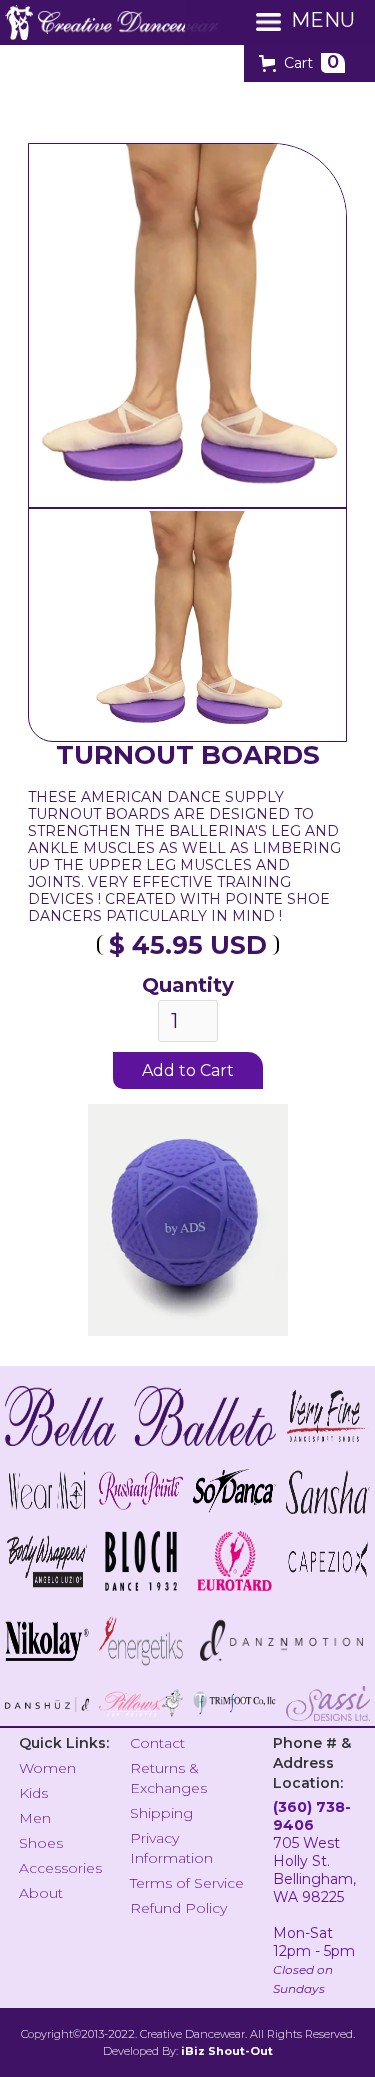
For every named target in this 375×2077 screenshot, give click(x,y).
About (41, 1893)
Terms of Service (187, 1883)
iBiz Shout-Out (227, 2051)
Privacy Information (171, 1848)
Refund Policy (178, 1908)
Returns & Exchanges (168, 1778)
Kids (33, 1793)
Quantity (188, 984)
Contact (157, 1743)
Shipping (161, 1813)
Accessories (60, 1868)
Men (35, 1818)
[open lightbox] (188, 625)
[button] (302, 63)
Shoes (41, 1843)
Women (47, 1768)
